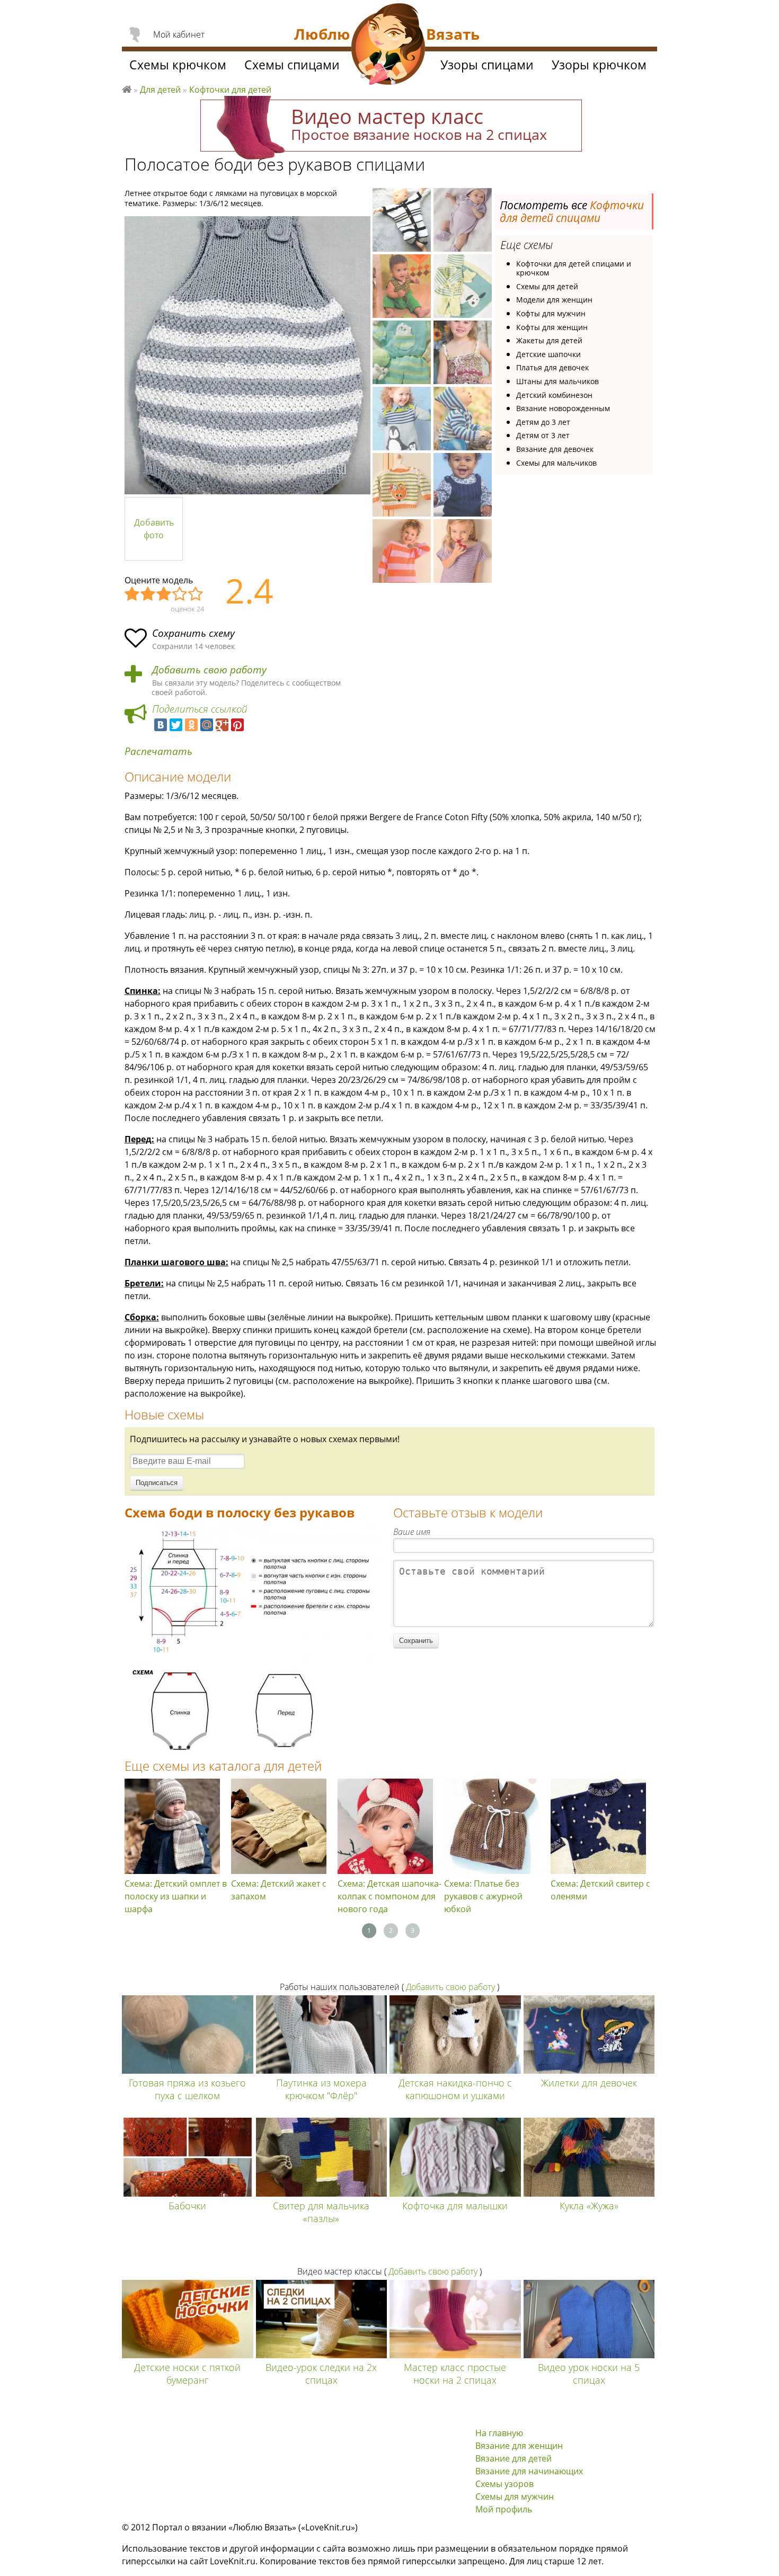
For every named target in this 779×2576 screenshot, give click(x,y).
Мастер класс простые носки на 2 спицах (455, 2374)
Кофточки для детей (230, 90)
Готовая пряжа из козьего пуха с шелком (187, 2089)
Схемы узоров (504, 2484)
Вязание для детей (514, 2458)
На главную (499, 2433)
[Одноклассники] (191, 725)
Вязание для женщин (519, 2446)
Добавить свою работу (209, 670)
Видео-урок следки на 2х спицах (321, 2374)
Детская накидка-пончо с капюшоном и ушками (455, 2089)
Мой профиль (504, 2509)
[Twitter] (176, 725)
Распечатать (158, 752)
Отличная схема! (196, 594)
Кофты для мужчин (551, 313)
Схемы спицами (292, 65)
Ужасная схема (132, 594)
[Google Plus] (222, 725)
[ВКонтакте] (161, 725)
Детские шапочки (548, 354)
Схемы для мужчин (515, 2497)
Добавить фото (154, 529)
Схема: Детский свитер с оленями (600, 1890)
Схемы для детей (547, 286)
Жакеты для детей (549, 340)
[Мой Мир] (207, 725)
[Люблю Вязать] (388, 46)
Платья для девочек (552, 367)
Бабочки (187, 2206)
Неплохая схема (148, 594)
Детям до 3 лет (543, 422)
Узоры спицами (487, 65)
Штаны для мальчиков (557, 381)
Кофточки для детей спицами (572, 211)
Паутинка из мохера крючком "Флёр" (321, 2089)
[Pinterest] (237, 725)
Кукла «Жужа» (589, 2206)
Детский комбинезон (554, 395)
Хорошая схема (180, 594)
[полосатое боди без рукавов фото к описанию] (247, 355)
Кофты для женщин (552, 327)
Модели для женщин (554, 300)
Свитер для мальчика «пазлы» (321, 2212)
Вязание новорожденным (563, 408)
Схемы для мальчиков (556, 463)
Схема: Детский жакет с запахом (279, 1890)
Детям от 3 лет (543, 435)
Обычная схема (164, 594)
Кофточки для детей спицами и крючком (574, 268)
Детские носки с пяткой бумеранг (187, 2374)
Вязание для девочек (555, 449)
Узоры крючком (599, 65)
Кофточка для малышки (455, 2206)
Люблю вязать (127, 88)
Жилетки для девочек (589, 2083)
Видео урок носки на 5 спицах (589, 2374)
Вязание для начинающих (529, 2471)
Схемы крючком (178, 65)
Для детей (160, 90)
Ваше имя (412, 1532)
